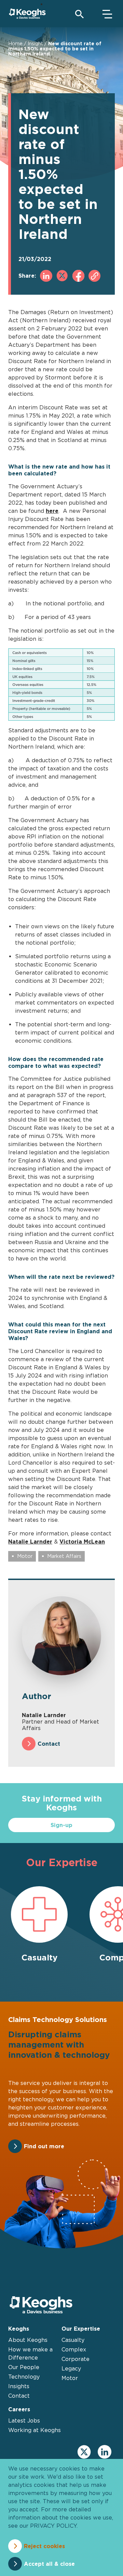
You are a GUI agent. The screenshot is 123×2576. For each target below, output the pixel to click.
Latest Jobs (24, 2420)
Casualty (73, 2340)
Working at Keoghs (35, 2430)
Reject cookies (44, 2546)
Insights (19, 2386)
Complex (74, 2349)
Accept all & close (49, 2564)
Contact (49, 1744)
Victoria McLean (82, 1542)
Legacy (71, 2368)
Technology (24, 2377)
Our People (24, 2367)
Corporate (76, 2359)
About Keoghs (28, 2340)
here (52, 511)
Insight (35, 43)
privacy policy (53, 2526)
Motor (25, 1556)
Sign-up (61, 1825)
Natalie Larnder (30, 1542)
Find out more (44, 2146)
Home (15, 43)
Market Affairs (64, 1556)
